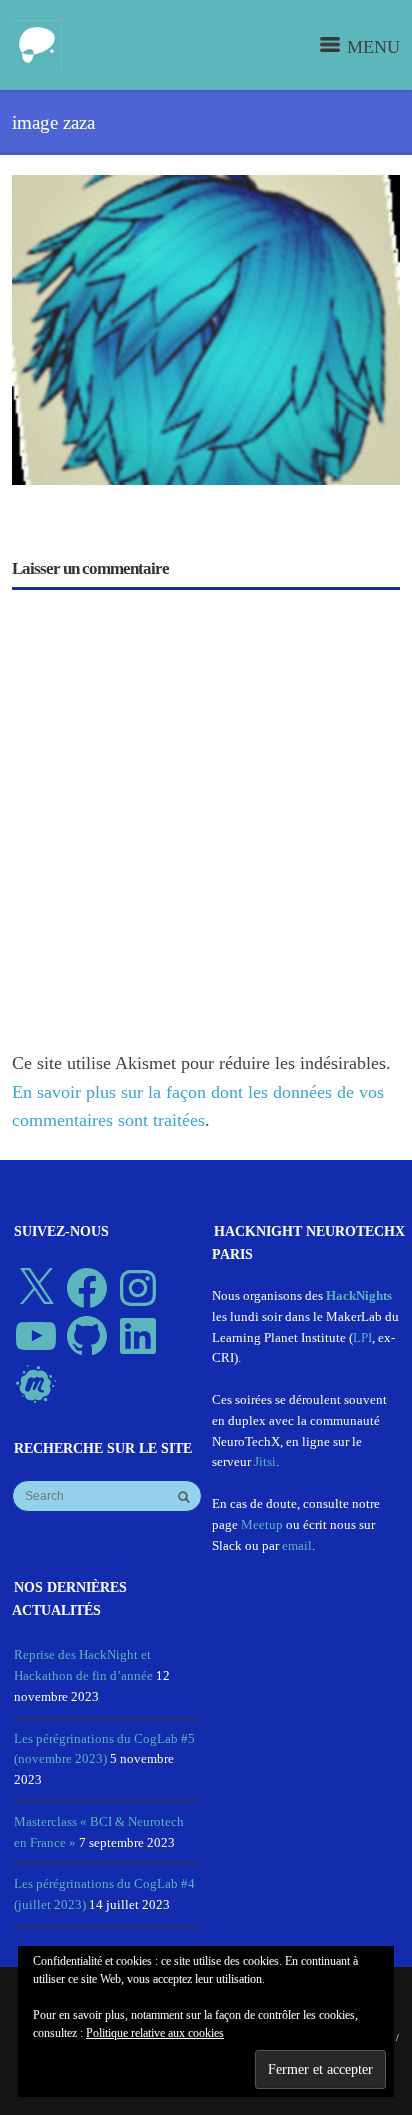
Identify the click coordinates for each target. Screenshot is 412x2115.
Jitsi (265, 1461)
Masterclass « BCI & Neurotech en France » (99, 1832)
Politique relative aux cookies (155, 2033)
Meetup (262, 1524)
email (297, 1545)
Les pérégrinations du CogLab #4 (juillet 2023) (104, 1894)
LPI (362, 1337)
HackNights (359, 1295)
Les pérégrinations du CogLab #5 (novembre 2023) (104, 1749)
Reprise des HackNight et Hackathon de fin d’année (83, 1665)
